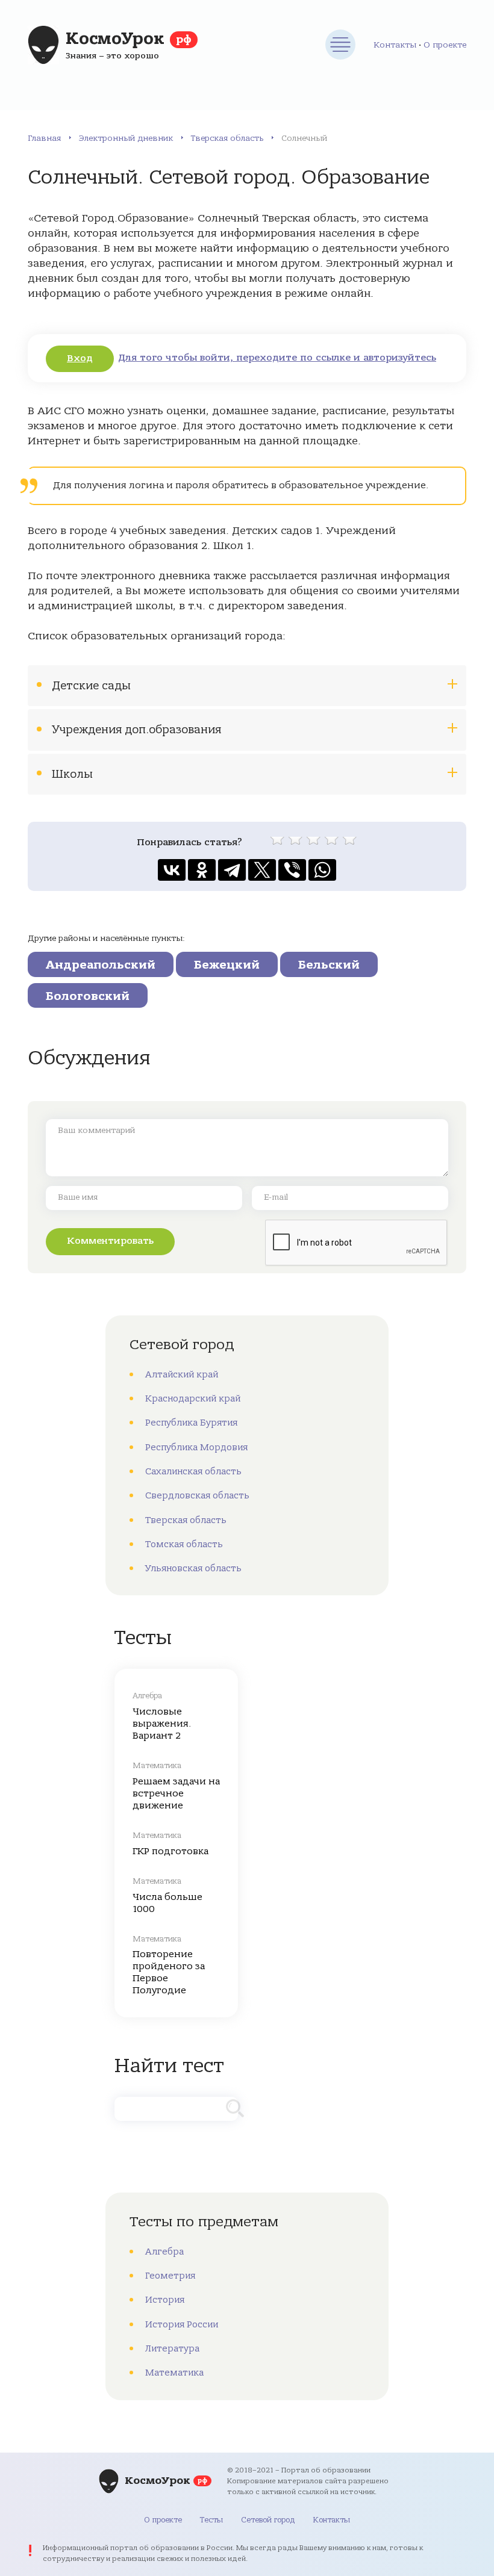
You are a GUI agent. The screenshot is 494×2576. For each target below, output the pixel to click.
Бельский (329, 965)
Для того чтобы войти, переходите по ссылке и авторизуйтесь (277, 358)
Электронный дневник (126, 138)
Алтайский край (182, 1374)
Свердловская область (197, 1495)
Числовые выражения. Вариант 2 (162, 1724)
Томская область (184, 1544)
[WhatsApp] (322, 870)
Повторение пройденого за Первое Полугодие (169, 1972)
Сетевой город (268, 2520)
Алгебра (164, 2252)
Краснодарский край (193, 1398)
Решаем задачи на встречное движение (176, 1793)
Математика (174, 2373)
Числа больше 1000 (167, 1903)
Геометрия (170, 2276)
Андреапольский (101, 965)
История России (182, 2324)
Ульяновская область (193, 1568)
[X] (262, 870)
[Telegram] (232, 870)
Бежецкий (227, 965)
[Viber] (292, 870)
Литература (172, 2348)
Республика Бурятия (191, 1423)
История (165, 2300)
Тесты (211, 2520)
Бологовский (88, 996)
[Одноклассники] (202, 870)
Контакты (395, 45)
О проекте (445, 45)
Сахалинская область (193, 1471)
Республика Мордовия (196, 1447)
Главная (44, 138)
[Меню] (340, 45)
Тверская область (227, 138)
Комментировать (110, 1241)
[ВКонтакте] (172, 870)
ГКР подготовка (170, 1851)
